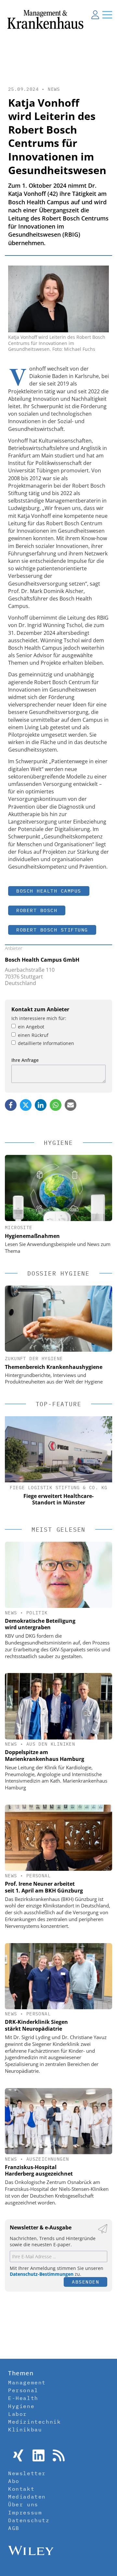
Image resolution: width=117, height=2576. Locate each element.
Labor (18, 2414)
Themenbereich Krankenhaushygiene (54, 1367)
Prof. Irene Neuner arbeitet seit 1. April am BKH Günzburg (44, 1887)
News (54, 89)
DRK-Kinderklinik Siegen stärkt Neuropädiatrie (36, 2025)
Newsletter (27, 2473)
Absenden (85, 2282)
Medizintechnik (34, 2422)
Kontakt (21, 2489)
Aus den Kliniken (51, 1744)
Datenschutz (29, 2520)
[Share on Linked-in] (41, 1105)
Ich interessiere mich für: (39, 1018)
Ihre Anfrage (25, 1060)
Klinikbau (25, 2429)
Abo (14, 2481)
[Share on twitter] (26, 1105)
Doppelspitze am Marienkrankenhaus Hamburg (45, 1756)
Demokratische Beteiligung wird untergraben (40, 1624)
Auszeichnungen (48, 2159)
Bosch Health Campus (49, 891)
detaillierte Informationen (46, 1043)
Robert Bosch (37, 910)
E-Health (23, 2398)
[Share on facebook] (11, 1105)
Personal (39, 1876)
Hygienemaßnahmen (32, 1236)
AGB (14, 2528)
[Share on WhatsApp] (56, 1105)
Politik (37, 1613)
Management (27, 2382)
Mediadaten (27, 2497)
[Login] (95, 15)
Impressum (25, 2512)
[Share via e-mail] (71, 1105)
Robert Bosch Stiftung (52, 930)
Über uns (23, 2504)
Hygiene (21, 2406)
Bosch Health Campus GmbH (42, 960)
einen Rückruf (33, 1035)
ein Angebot (31, 1027)
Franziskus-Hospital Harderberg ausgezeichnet (39, 2171)
